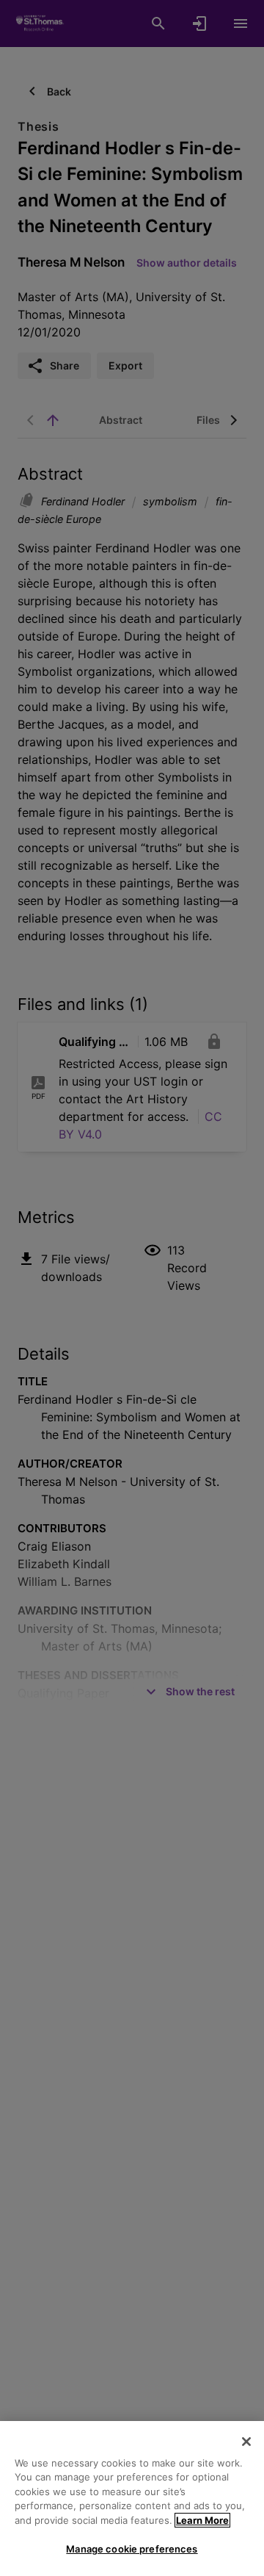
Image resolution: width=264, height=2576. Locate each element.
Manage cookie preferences (132, 2549)
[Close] (246, 2442)
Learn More (202, 2520)
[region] (132, 2499)
